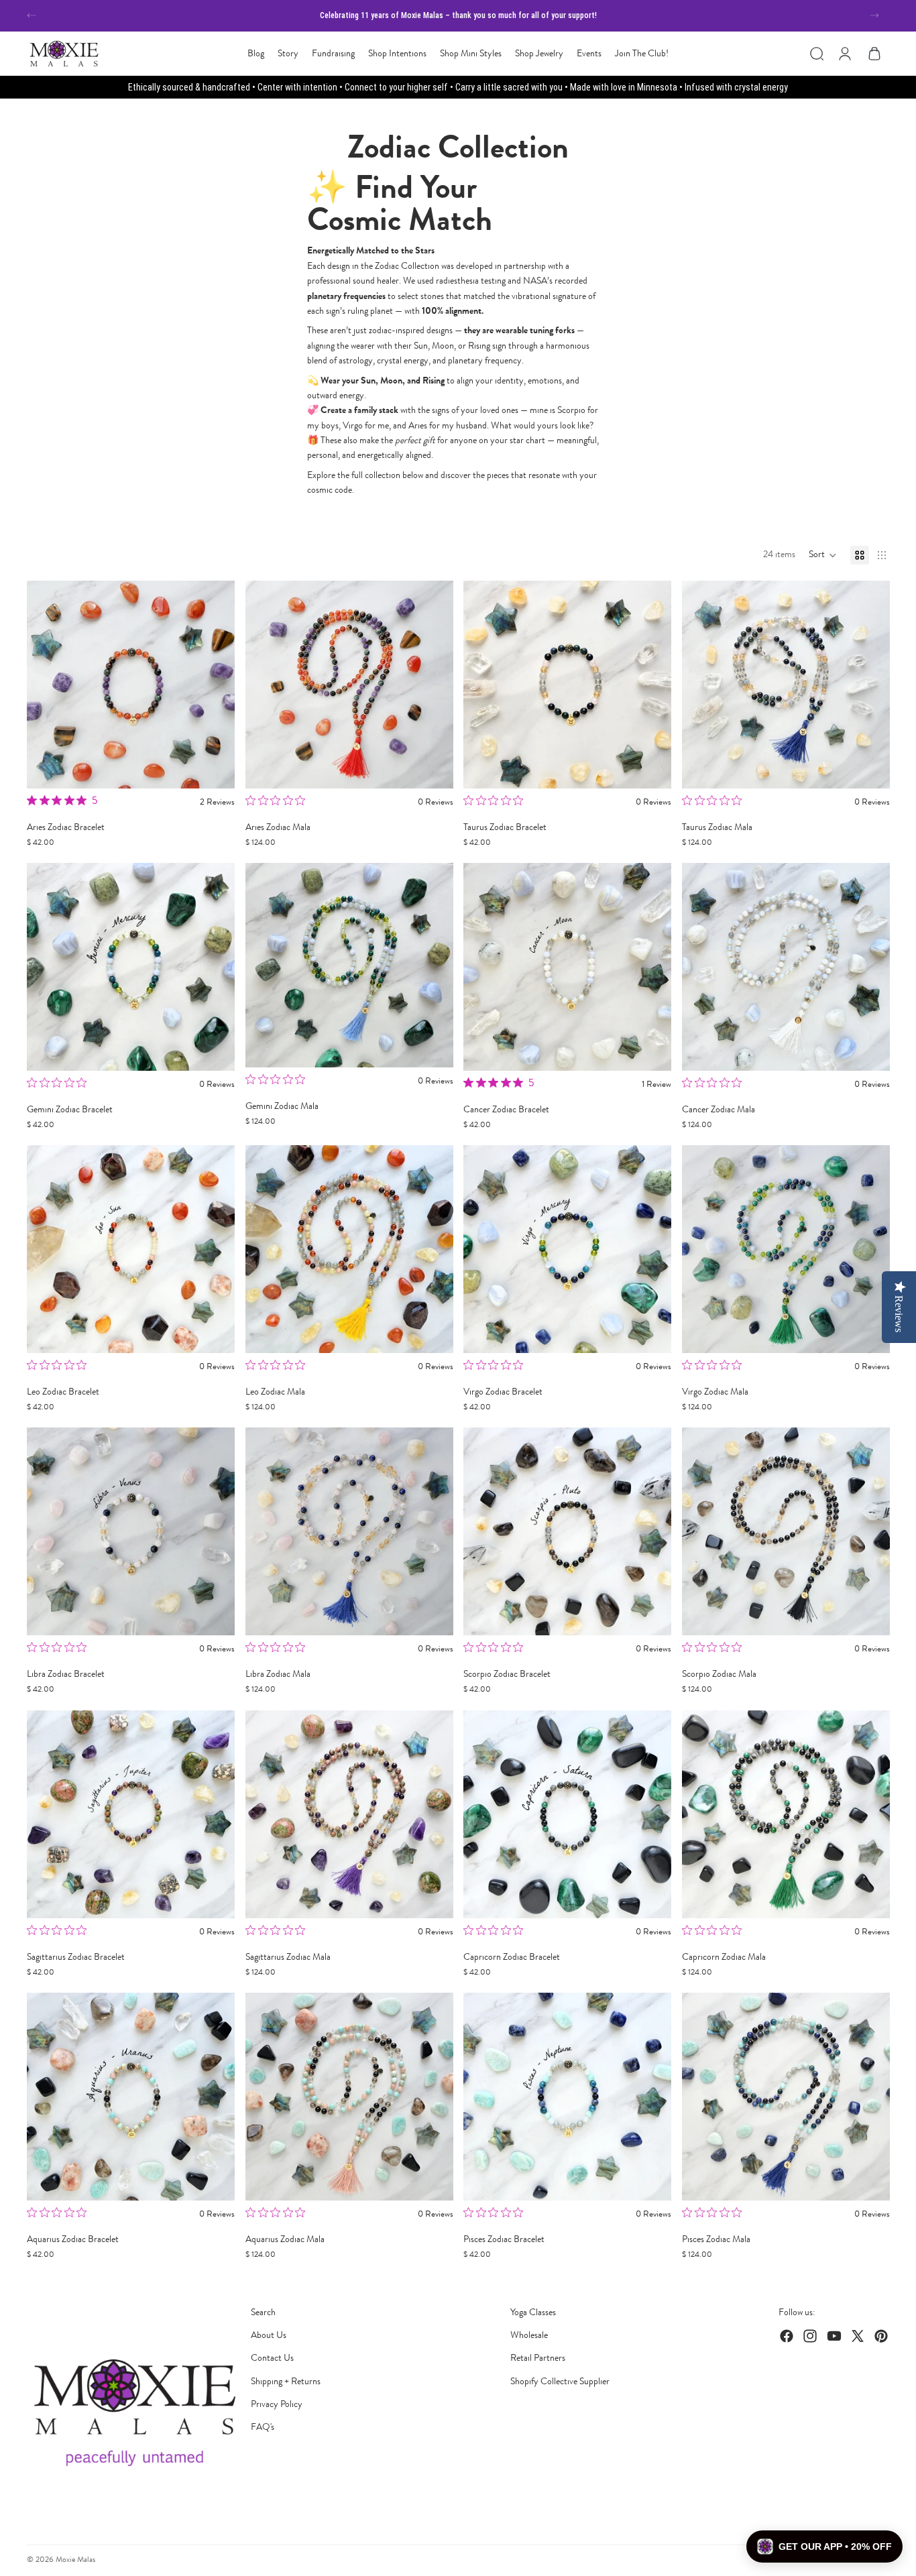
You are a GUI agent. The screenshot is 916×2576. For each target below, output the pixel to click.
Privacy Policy (277, 2404)
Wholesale (529, 2335)
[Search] (817, 54)
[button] (823, 555)
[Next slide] (874, 15)
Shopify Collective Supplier (560, 2381)
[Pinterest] (881, 2336)
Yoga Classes (533, 2312)
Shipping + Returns (286, 2381)
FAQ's (263, 2427)
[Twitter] (858, 2336)
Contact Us (272, 2358)
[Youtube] (834, 2336)
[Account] (845, 54)
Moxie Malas (75, 2559)
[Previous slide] (32, 15)
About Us (269, 2335)
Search (263, 2312)
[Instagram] (810, 2336)
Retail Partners (538, 2358)
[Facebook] (787, 2336)
